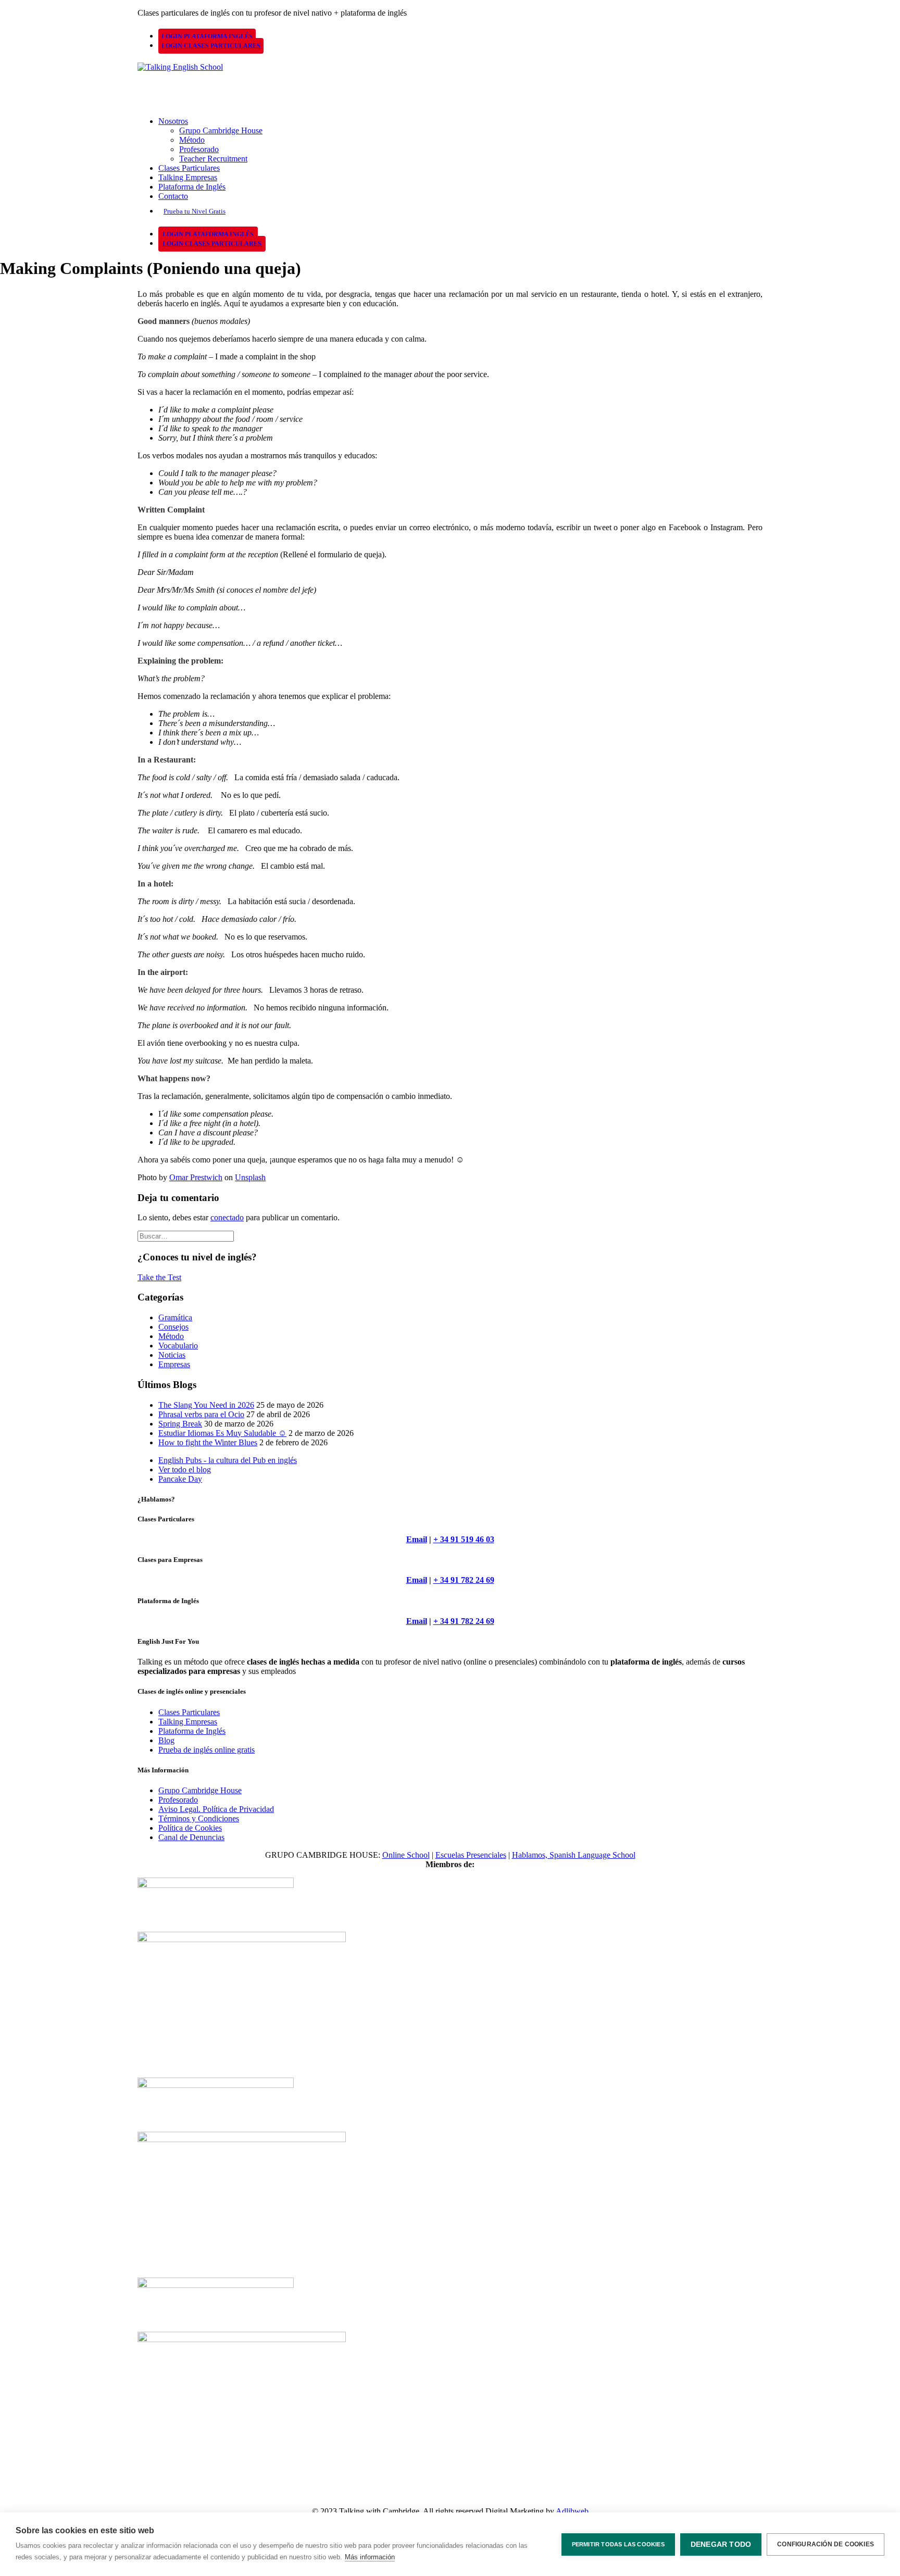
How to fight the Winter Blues (208, 1442)
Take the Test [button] (159, 1277)
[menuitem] (458, 36)
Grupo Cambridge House (221, 130)
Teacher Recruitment (213, 159)
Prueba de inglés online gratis (207, 1750)
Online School (406, 1855)
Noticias (172, 1355)
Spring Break (180, 1424)
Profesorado (199, 149)
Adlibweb (572, 2511)
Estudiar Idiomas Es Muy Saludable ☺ (222, 1433)
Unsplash (250, 1177)
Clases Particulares (189, 168)
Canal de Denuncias (191, 1837)
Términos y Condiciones (199, 1818)
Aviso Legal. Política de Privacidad (216, 1809)
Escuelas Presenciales (471, 1855)
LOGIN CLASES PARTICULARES (211, 46)
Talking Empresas (188, 177)
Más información (370, 2557)
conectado (227, 1217)
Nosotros (173, 121)
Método (192, 140)
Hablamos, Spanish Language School (574, 1855)
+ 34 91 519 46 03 (464, 1539)
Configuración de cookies (826, 2544)
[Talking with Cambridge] (450, 81)
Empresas (174, 1364)
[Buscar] (186, 1236)
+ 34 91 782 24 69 (464, 1580)
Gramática (175, 1317)
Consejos (173, 1327)
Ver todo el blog (185, 1470)
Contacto (173, 196)
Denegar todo (721, 2544)
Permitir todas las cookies (618, 2544)
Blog (166, 1740)
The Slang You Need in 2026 (206, 1405)
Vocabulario (178, 1346)
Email (417, 1539)
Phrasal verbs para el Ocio (201, 1414)
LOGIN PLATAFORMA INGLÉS (207, 36)
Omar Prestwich (196, 1177)
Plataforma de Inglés (192, 187)
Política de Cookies (190, 1828)
